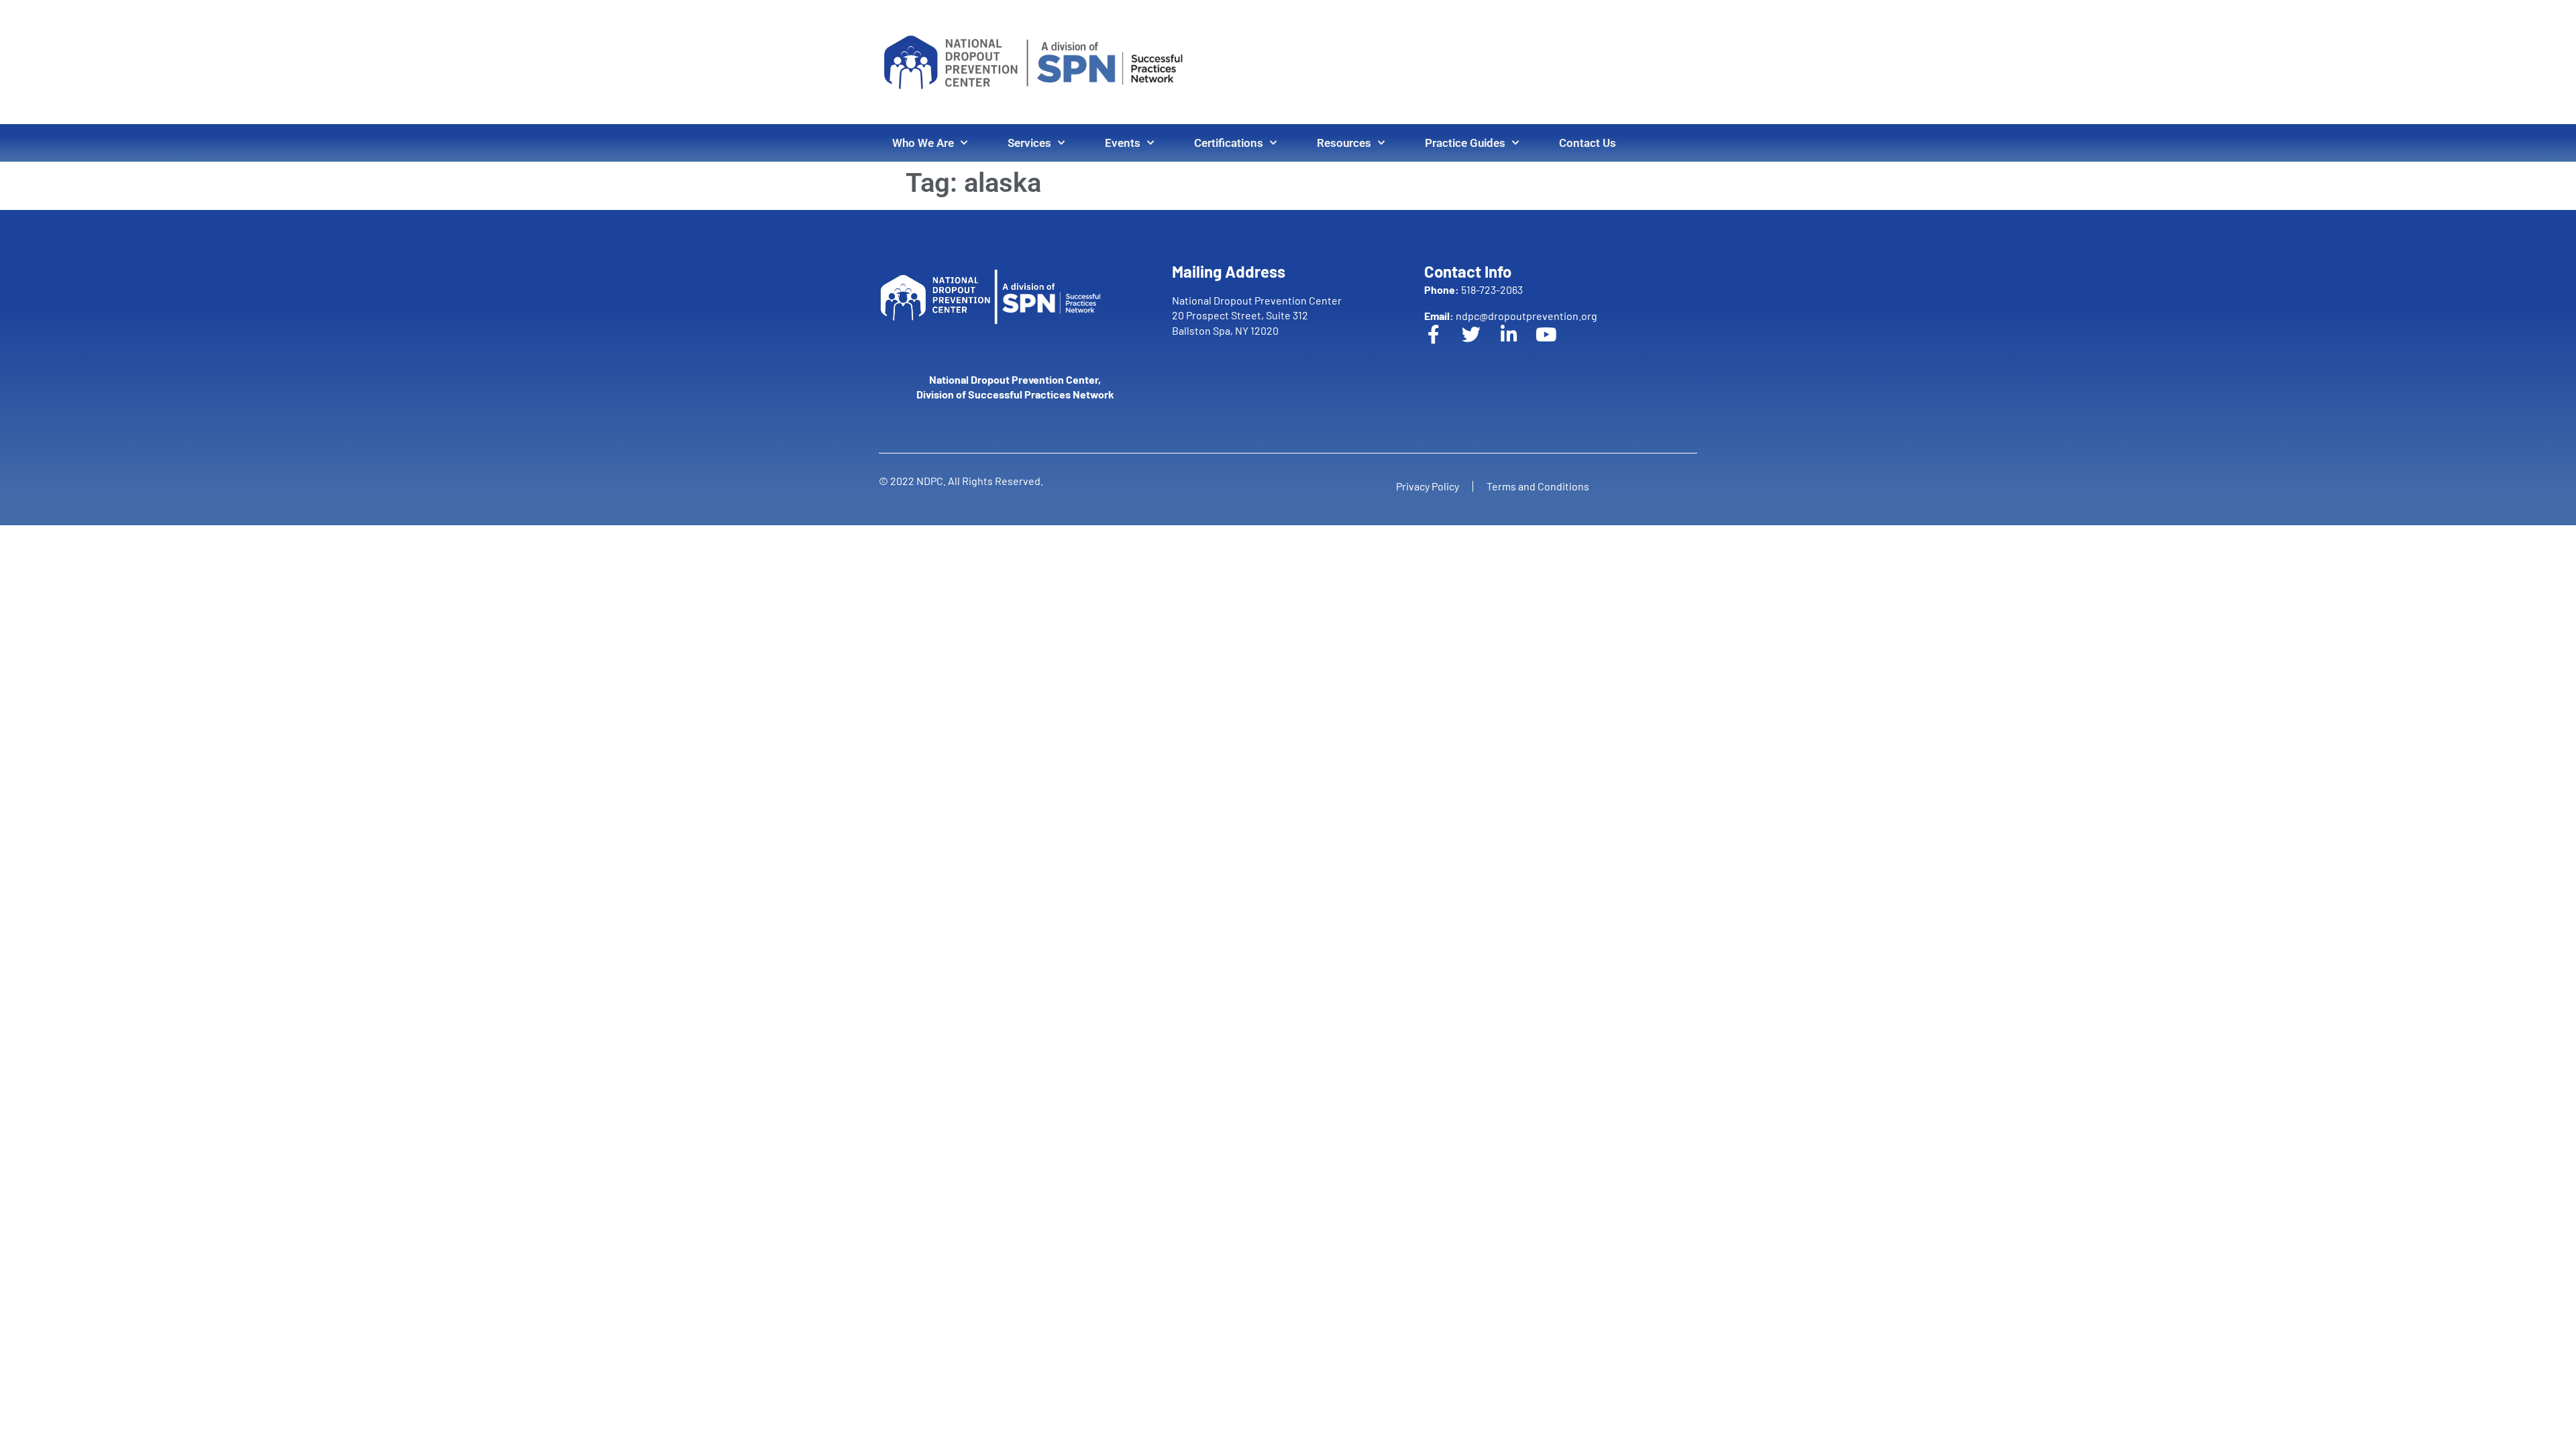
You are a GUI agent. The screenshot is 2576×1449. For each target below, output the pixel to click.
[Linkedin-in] (1518, 344)
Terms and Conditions (1538, 486)
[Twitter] (1481, 344)
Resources (1344, 143)
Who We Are (923, 143)
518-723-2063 (1473, 289)
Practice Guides (1465, 143)
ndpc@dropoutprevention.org (1511, 316)
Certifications (1229, 143)
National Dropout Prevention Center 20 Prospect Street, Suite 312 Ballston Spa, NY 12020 (1257, 315)
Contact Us (1588, 143)
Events (1123, 143)
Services (1029, 143)
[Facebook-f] (1443, 344)
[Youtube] (1556, 344)
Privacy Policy (1428, 486)
